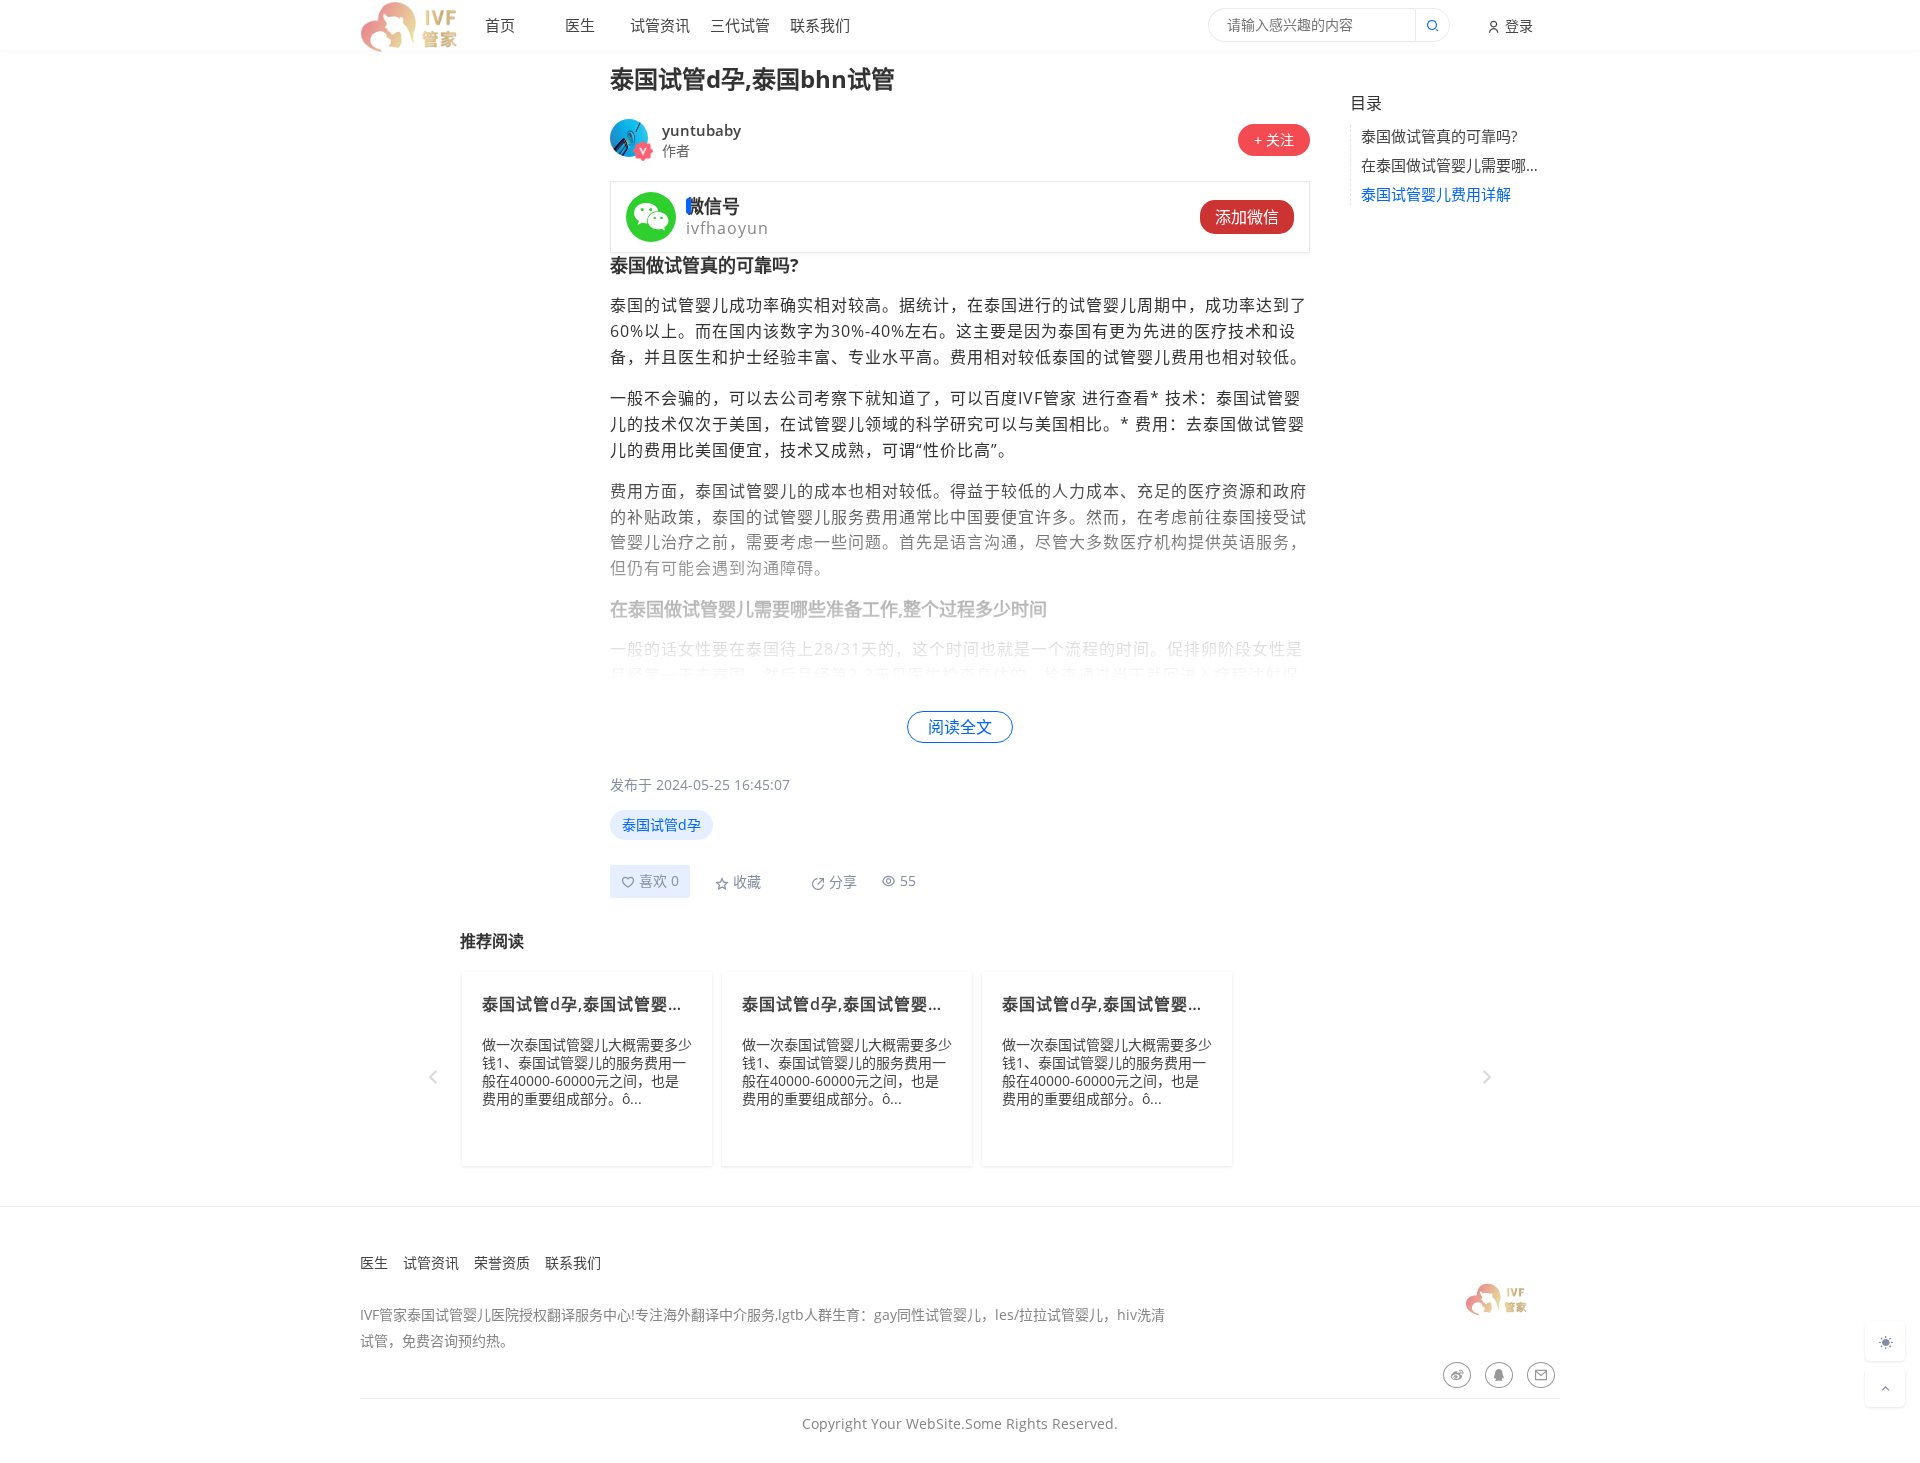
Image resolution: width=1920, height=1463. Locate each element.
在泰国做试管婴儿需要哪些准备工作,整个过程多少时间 (1455, 165)
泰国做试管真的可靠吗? (1439, 136)
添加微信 (1247, 217)
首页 (500, 25)
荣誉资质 (502, 1262)
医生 (580, 25)
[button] (1487, 1077)
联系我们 (820, 25)
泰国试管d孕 (661, 824)
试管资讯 (660, 25)
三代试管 (740, 25)
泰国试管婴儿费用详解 (1436, 194)
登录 (1517, 25)
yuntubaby (701, 130)
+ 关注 (1274, 140)
